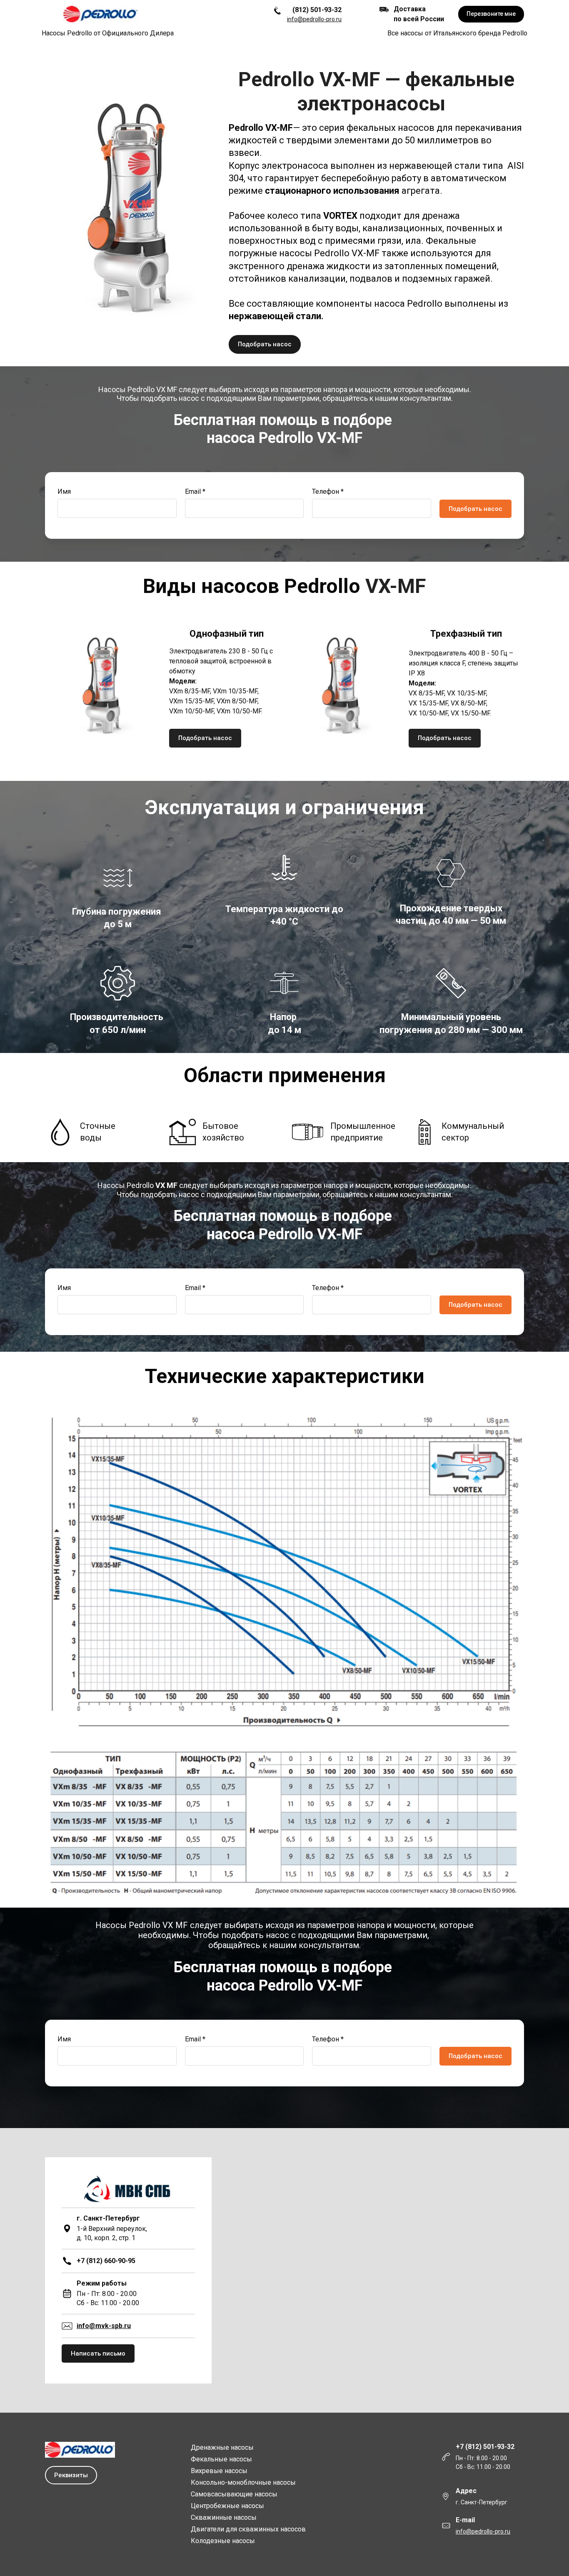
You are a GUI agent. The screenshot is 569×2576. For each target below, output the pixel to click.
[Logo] (101, 14)
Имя (64, 491)
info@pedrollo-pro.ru (314, 19)
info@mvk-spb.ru (104, 2326)
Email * (195, 491)
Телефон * (328, 491)
